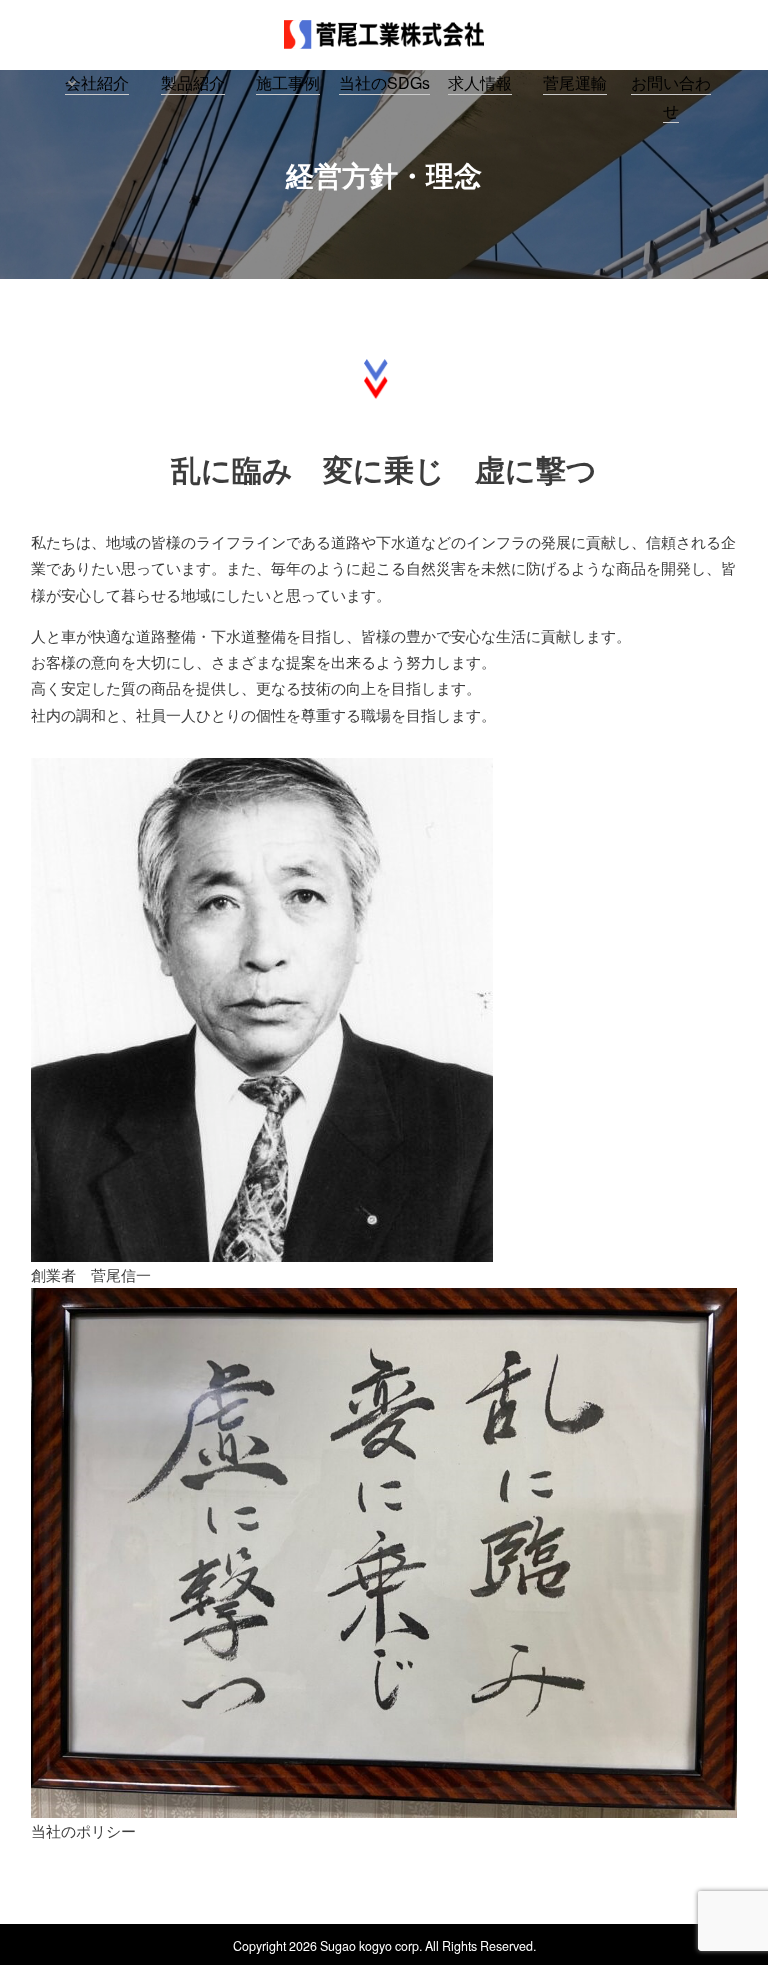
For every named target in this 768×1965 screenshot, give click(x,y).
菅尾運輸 (575, 82)
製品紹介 (193, 82)
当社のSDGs (384, 82)
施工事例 (288, 82)
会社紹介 (97, 82)
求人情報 (480, 82)
